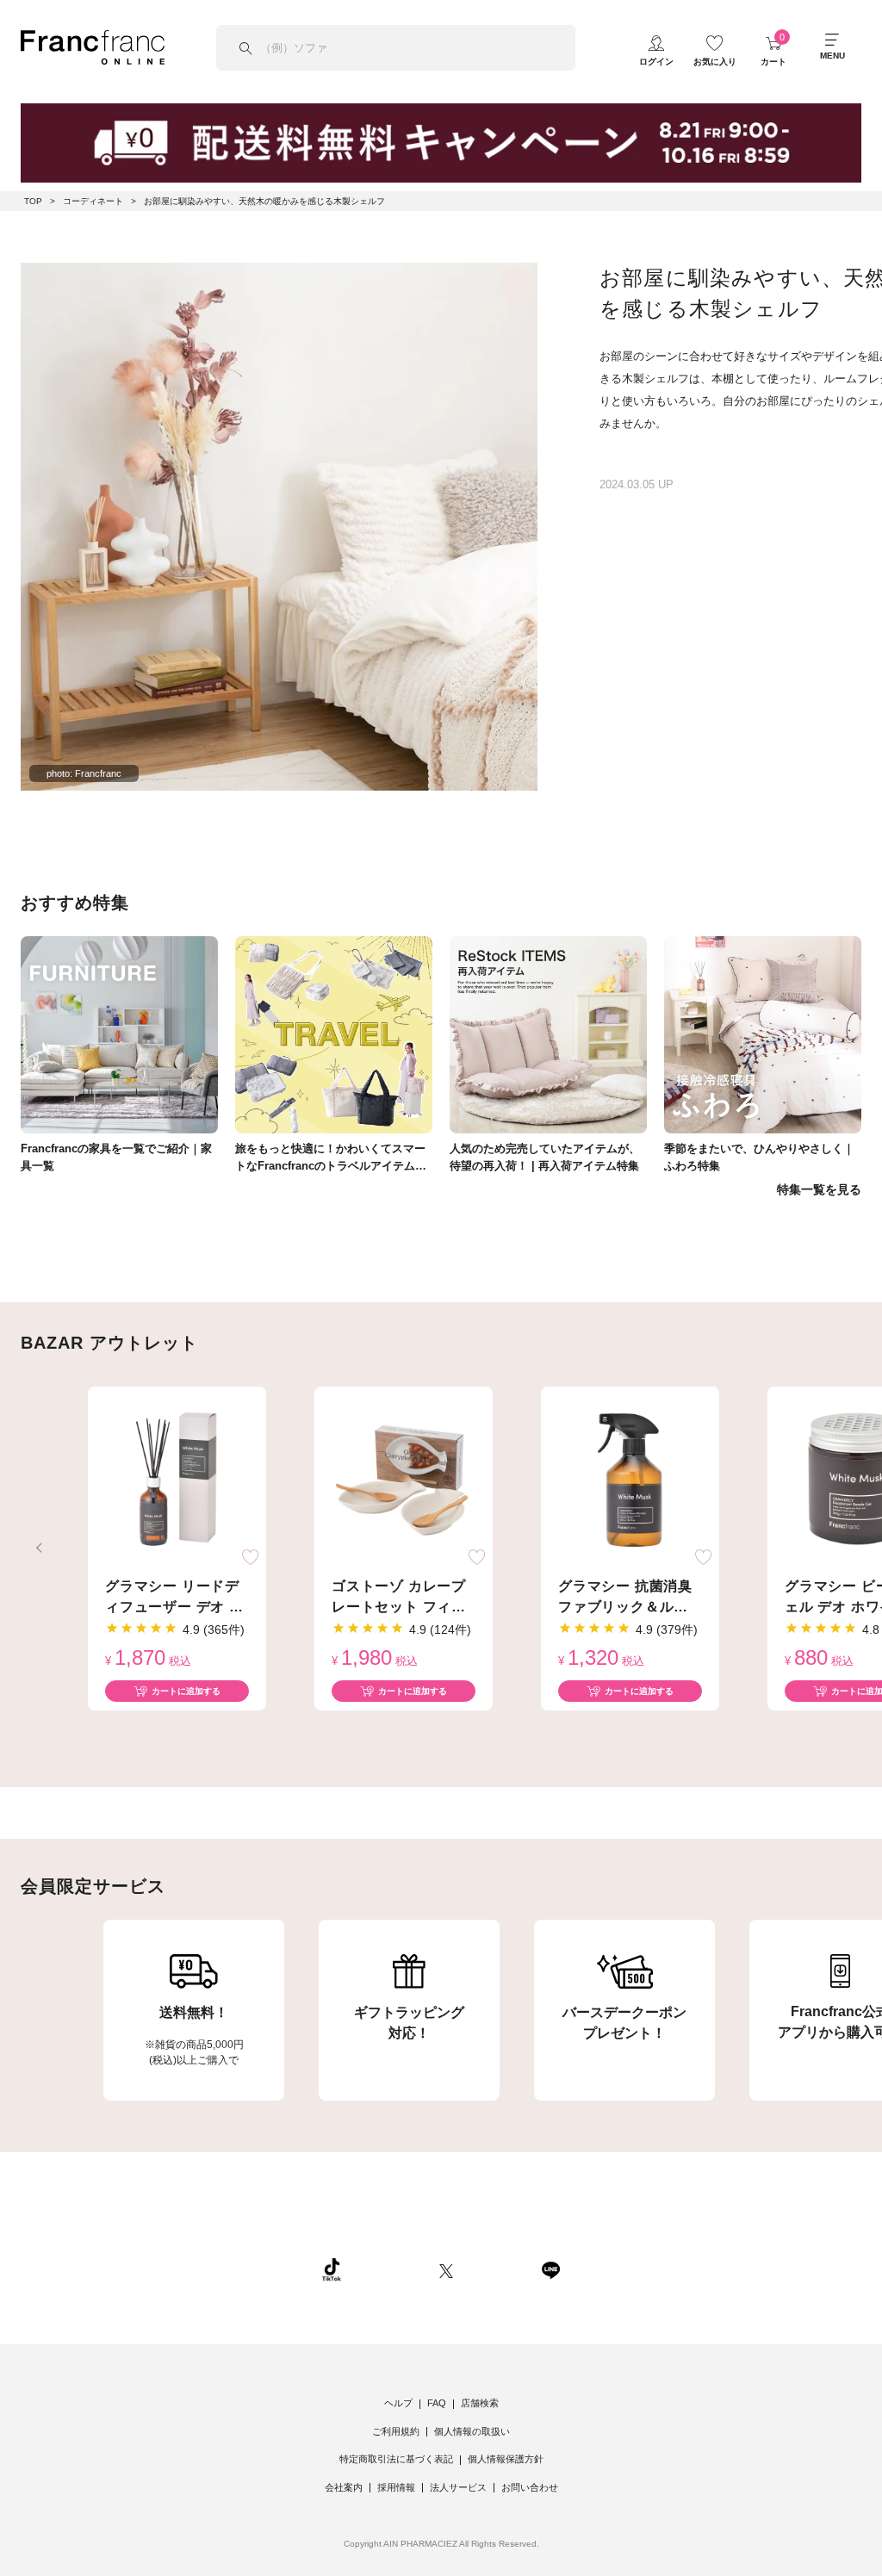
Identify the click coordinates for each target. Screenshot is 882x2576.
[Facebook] (497, 2269)
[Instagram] (390, 2269)
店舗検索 (480, 2403)
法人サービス (458, 2487)
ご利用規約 (396, 2431)
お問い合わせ (530, 2487)
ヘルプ (398, 2403)
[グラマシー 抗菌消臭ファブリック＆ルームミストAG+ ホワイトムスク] (630, 1480)
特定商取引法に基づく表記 (396, 2459)
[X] (446, 2269)
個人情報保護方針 (506, 2459)
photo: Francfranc (84, 773)
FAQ (437, 2403)
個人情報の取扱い (472, 2431)
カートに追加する (186, 1691)
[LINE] (550, 2269)
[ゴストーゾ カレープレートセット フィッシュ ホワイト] (404, 1480)
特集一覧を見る (819, 1189)
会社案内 (344, 2487)
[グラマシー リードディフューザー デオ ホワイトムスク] (177, 1480)
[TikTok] (332, 2269)
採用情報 (396, 2487)
